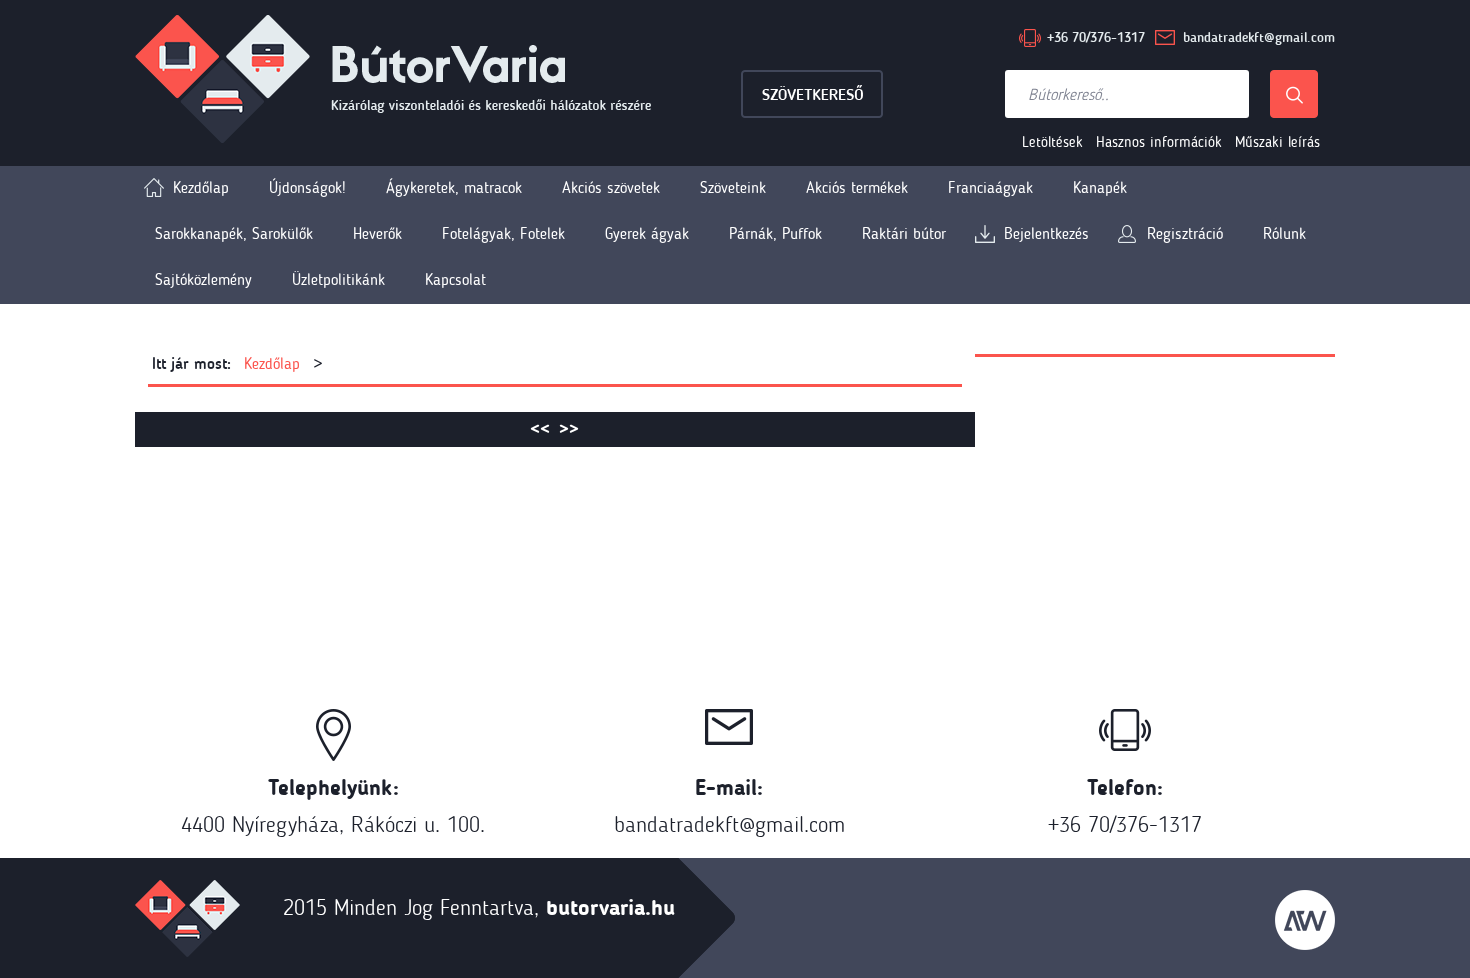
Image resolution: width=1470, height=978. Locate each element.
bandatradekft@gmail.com (1259, 37)
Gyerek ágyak (647, 233)
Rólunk (1284, 233)
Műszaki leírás (1277, 142)
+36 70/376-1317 (1096, 37)
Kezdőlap (201, 187)
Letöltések (1052, 142)
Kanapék (1100, 187)
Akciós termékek (857, 187)
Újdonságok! (307, 187)
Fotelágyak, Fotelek (503, 233)
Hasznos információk (1159, 142)
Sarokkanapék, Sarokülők (234, 233)
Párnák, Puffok (775, 233)
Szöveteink (733, 187)
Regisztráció (1185, 233)
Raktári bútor (904, 233)
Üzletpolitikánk (338, 279)
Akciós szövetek (611, 187)
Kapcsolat (455, 279)
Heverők (377, 233)
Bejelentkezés (1046, 233)
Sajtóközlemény (203, 279)
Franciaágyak (990, 187)
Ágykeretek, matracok (454, 187)
